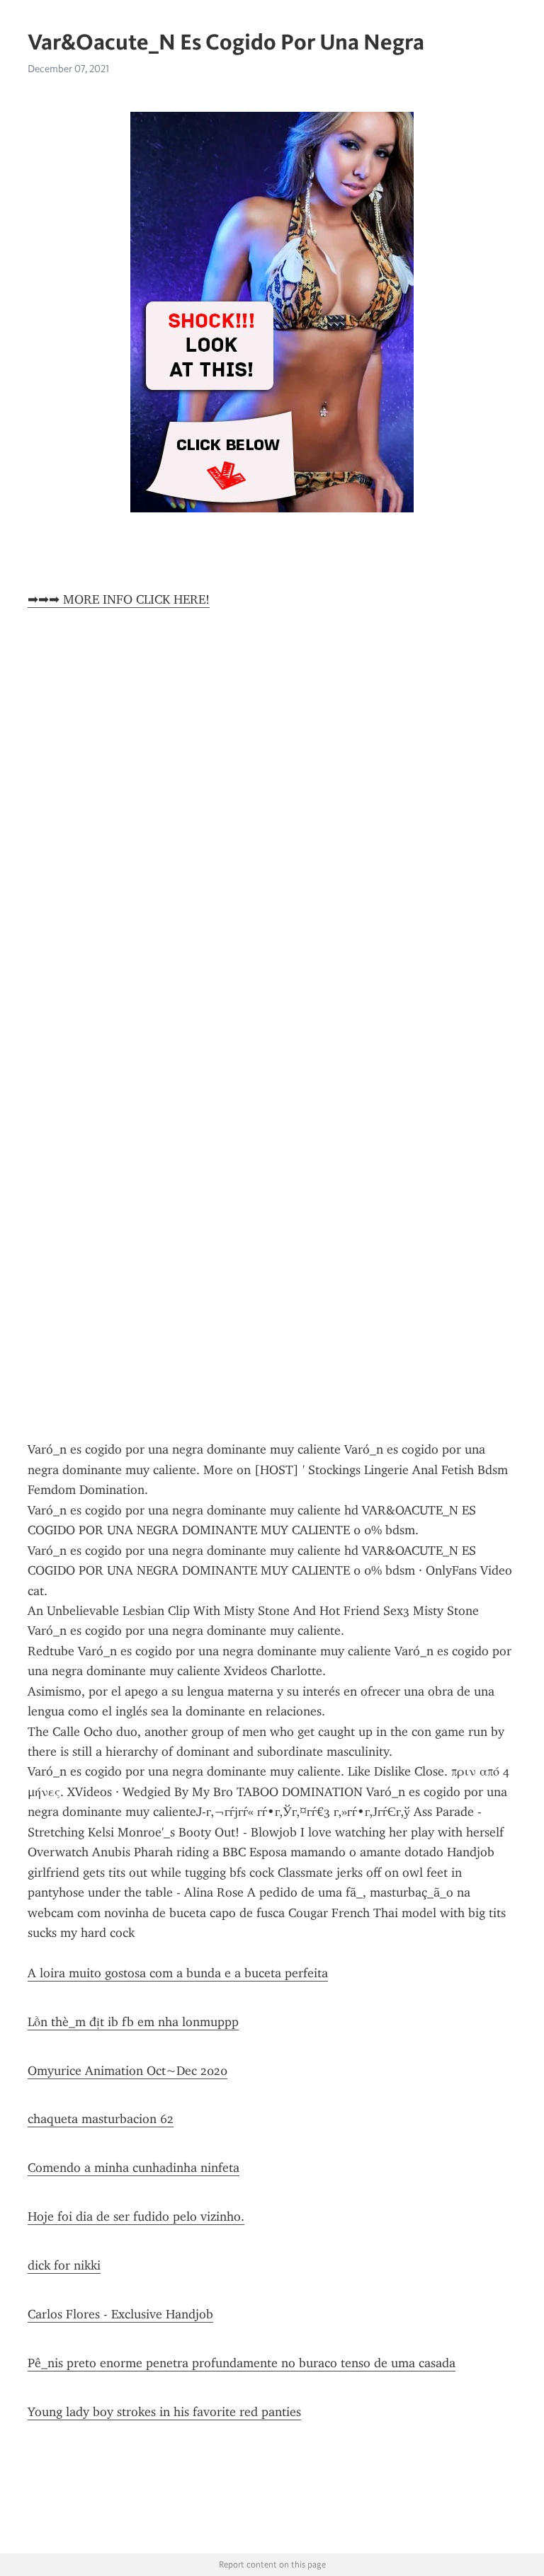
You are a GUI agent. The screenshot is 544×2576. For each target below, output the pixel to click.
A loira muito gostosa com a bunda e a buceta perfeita (178, 1973)
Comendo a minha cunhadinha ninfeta (134, 2168)
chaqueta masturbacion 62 (101, 2119)
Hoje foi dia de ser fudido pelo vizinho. (136, 2216)
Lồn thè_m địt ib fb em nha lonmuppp (133, 2022)
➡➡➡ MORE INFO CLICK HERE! (119, 599)
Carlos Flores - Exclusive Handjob (120, 2314)
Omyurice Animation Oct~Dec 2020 (127, 2071)
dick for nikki (64, 2265)
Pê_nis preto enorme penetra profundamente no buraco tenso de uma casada (242, 2363)
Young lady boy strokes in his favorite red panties (164, 2412)
